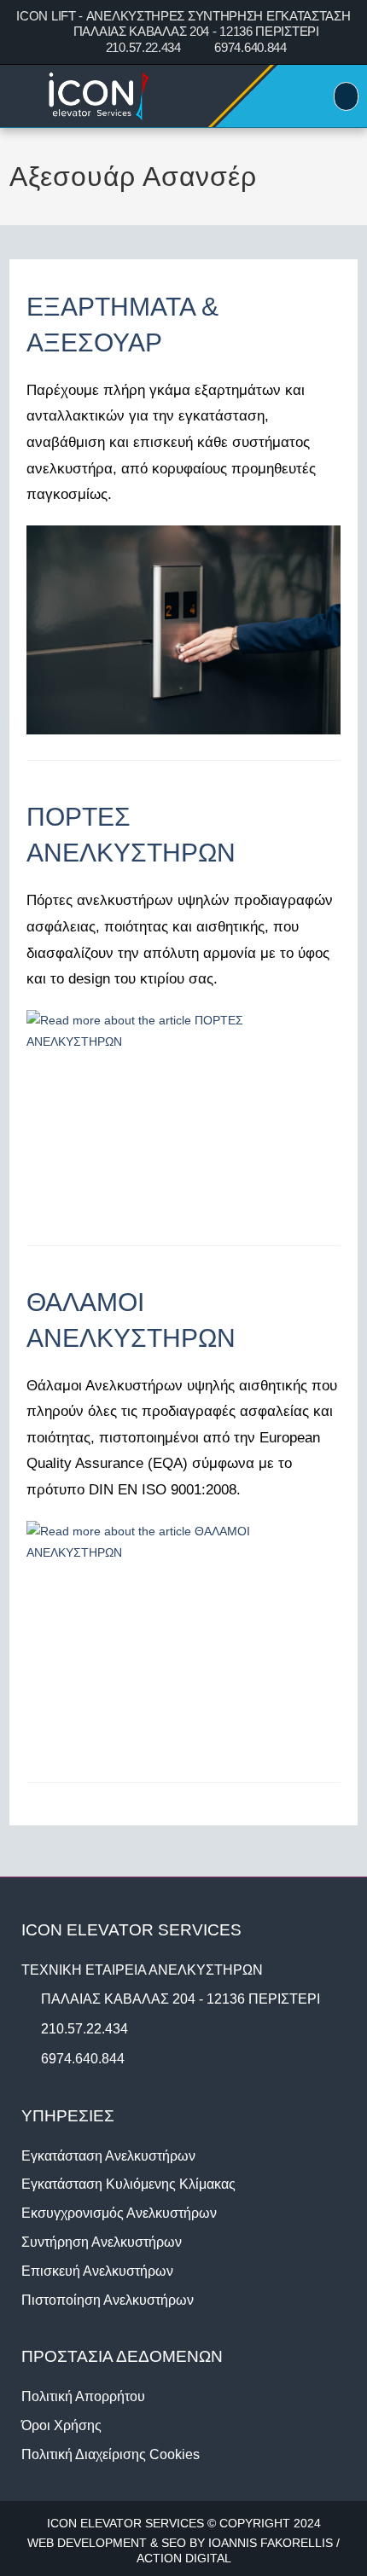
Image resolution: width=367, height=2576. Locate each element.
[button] (346, 96)
